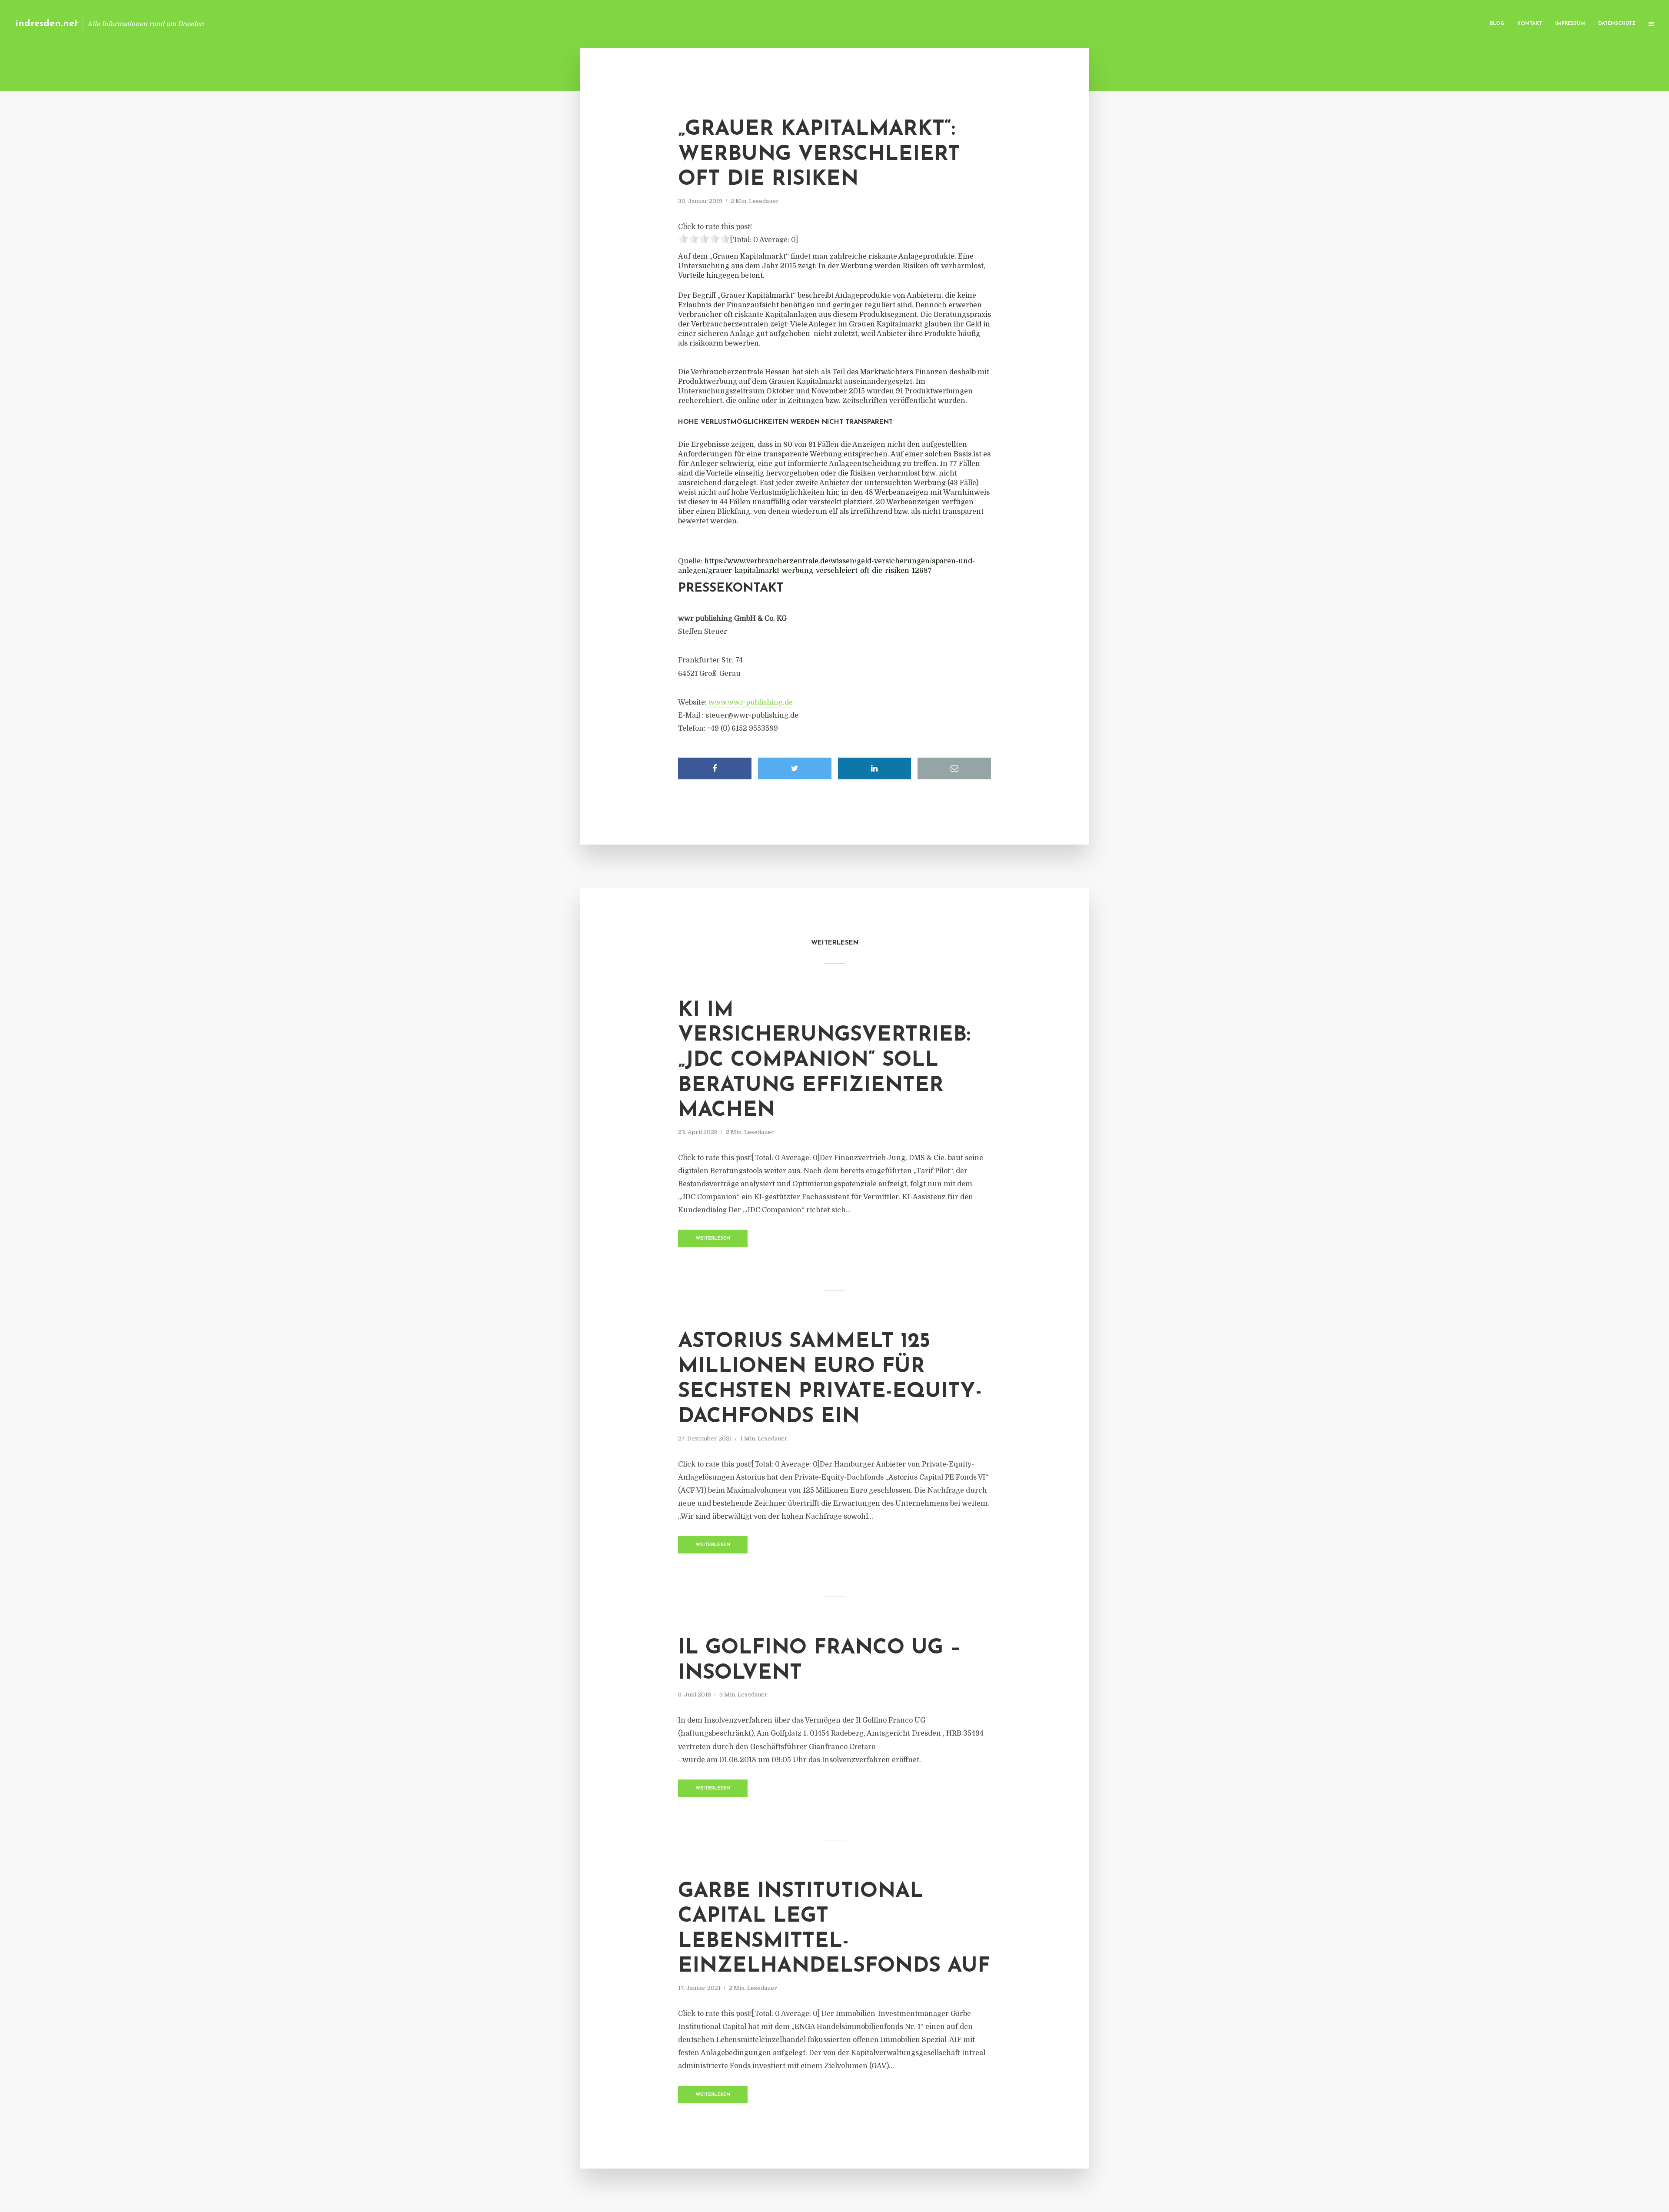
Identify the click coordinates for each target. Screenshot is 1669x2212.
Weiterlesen (713, 1239)
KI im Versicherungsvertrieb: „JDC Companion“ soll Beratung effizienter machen (824, 1061)
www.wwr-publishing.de (751, 702)
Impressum (1570, 24)
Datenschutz (1617, 24)
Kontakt (1530, 24)
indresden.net (47, 24)
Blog (1497, 24)
